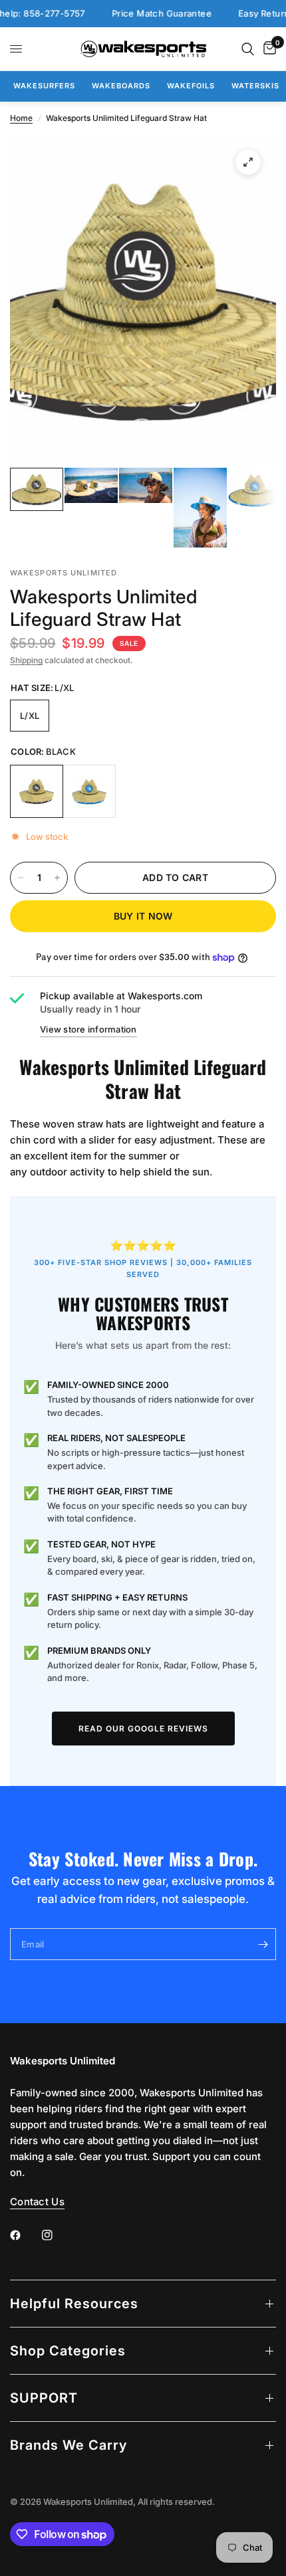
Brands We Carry (69, 2445)
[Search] (248, 49)
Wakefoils (191, 86)
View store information (88, 1029)
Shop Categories (68, 2351)
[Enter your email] (263, 1944)
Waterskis (255, 86)
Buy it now (143, 916)
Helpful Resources (74, 2304)
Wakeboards (121, 86)
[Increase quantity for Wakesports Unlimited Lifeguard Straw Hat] (57, 878)
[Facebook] (25, 2235)
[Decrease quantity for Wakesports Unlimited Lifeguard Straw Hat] (21, 878)
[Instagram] (57, 2235)
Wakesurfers (44, 86)
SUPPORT (44, 2398)
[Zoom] (248, 162)
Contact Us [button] (37, 2202)
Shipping (26, 660)
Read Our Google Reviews (143, 1729)
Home (21, 118)
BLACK (37, 791)
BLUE (89, 791)
